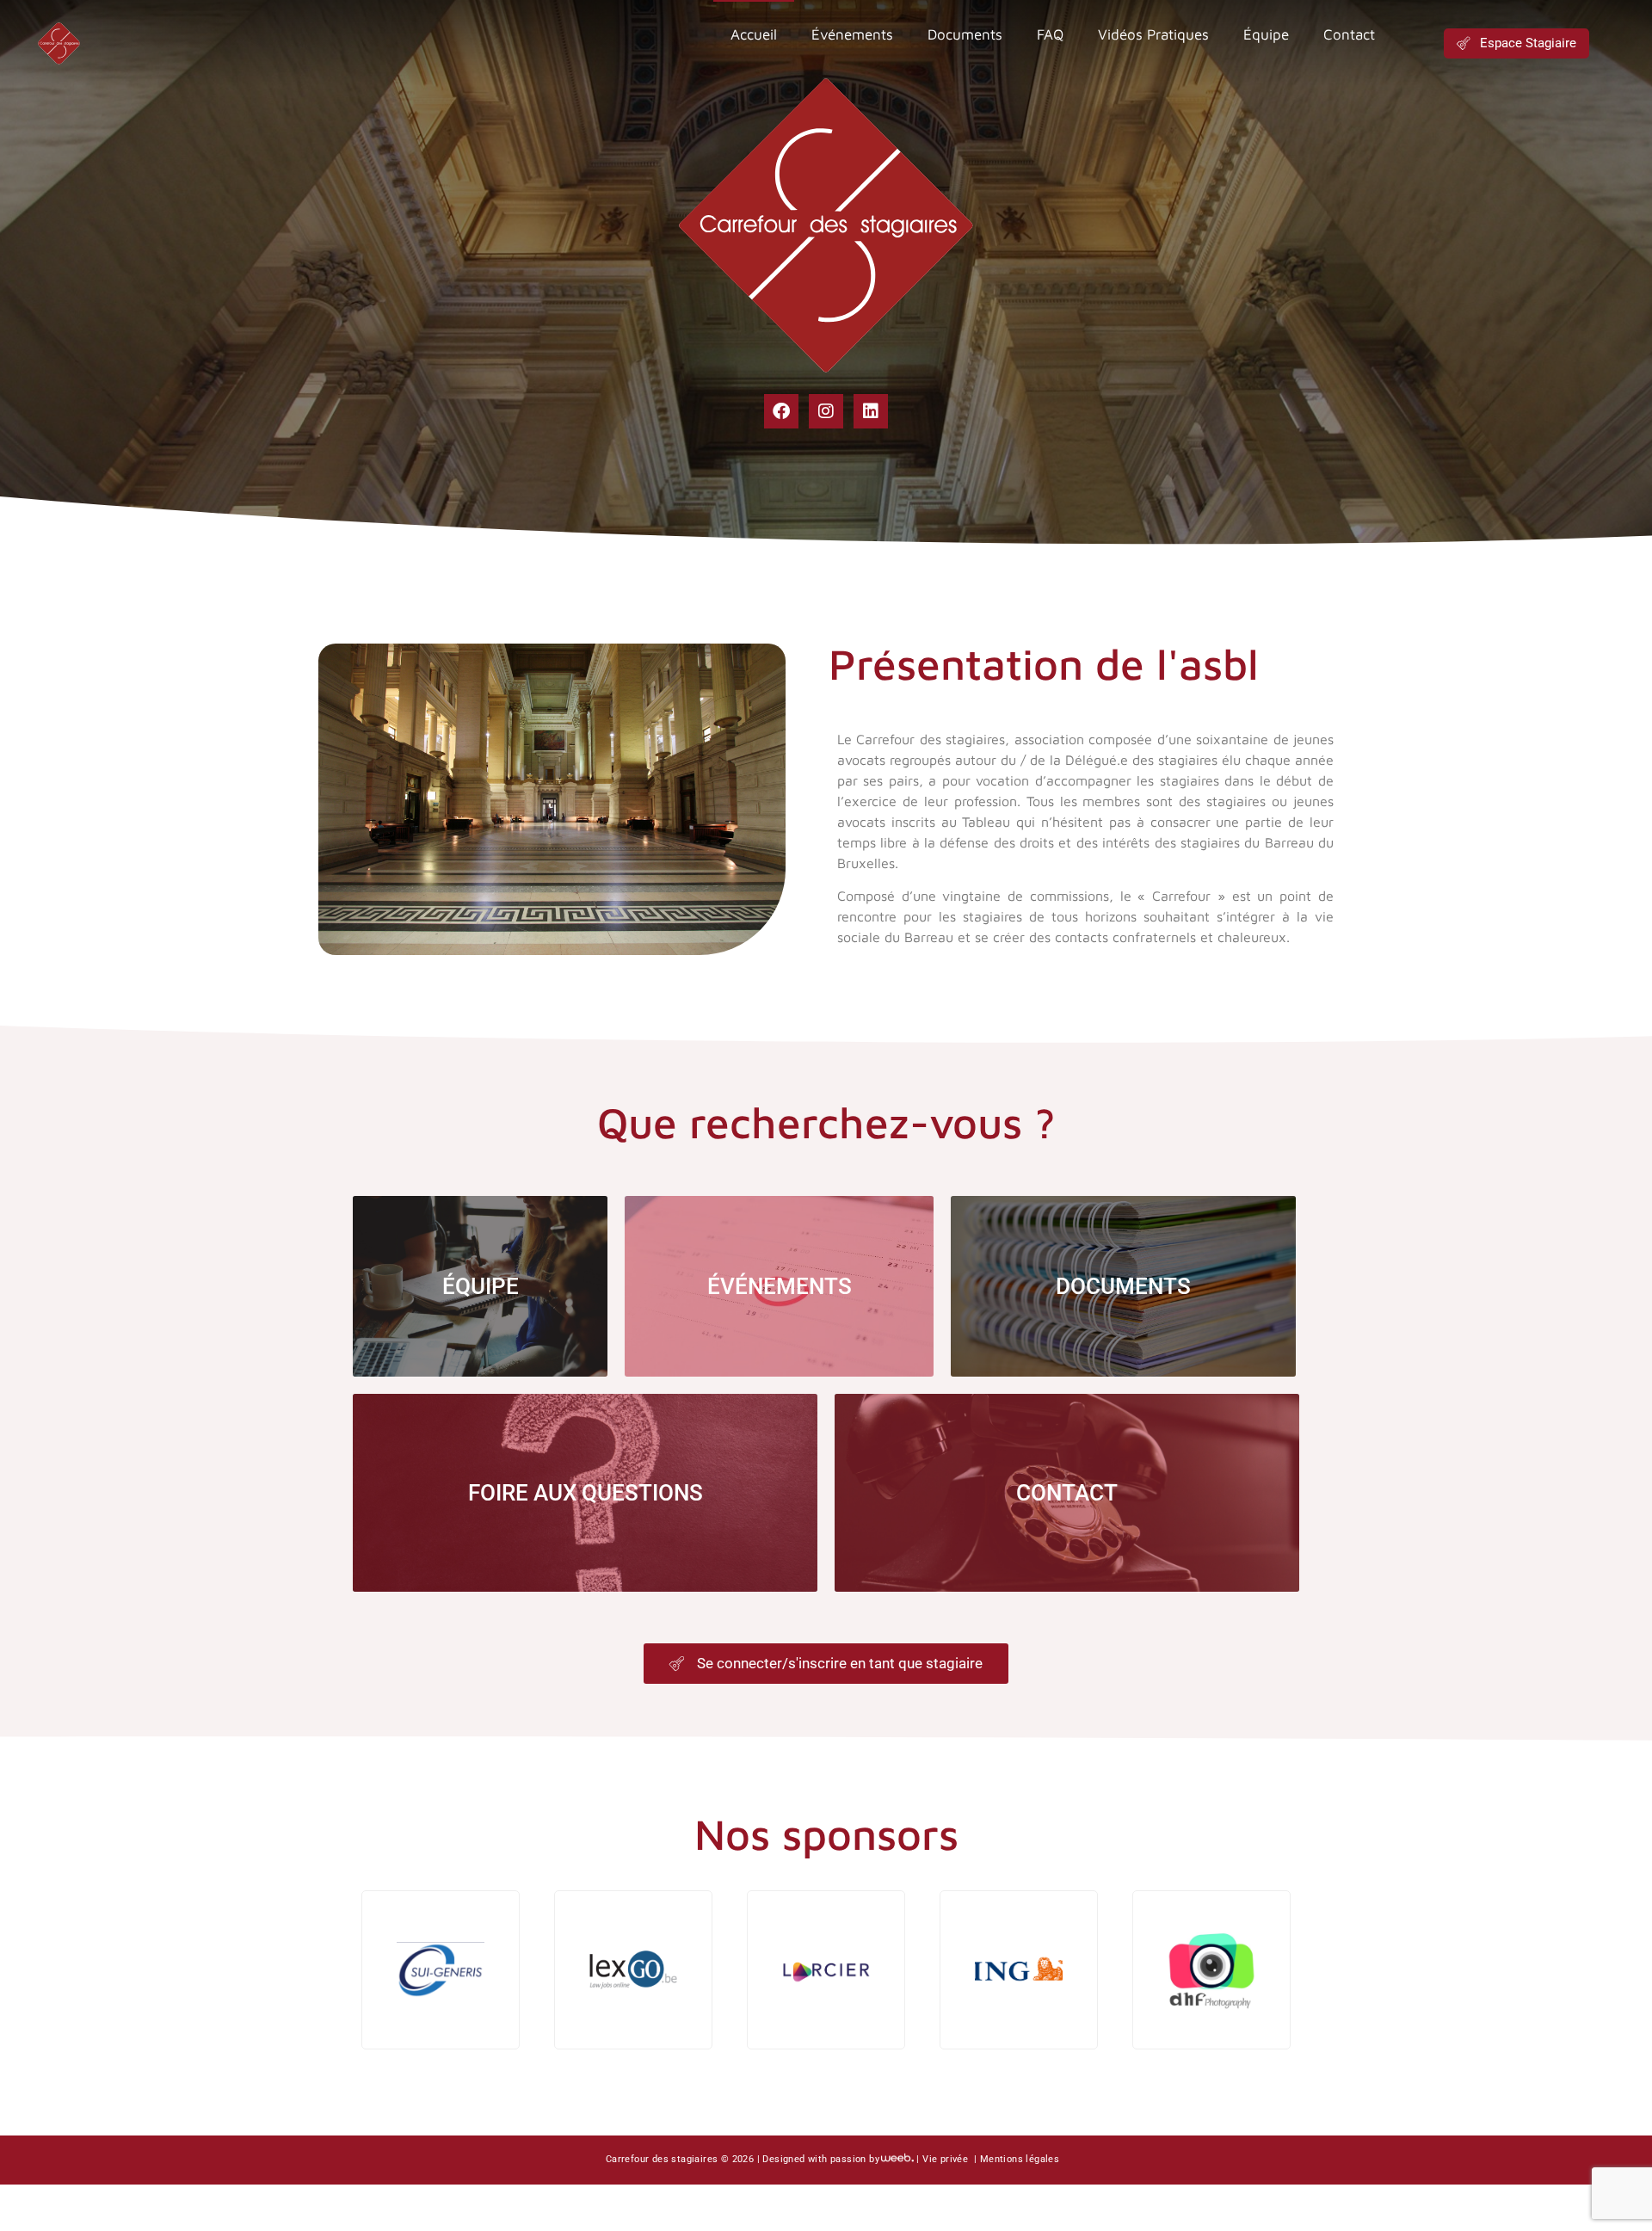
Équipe (1266, 34)
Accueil (754, 34)
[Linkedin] (871, 411)
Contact (1349, 34)
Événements (852, 34)
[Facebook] (781, 411)
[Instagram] (826, 411)
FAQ (1050, 34)
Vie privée (946, 2159)
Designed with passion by (821, 2159)
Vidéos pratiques (1153, 34)
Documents (965, 34)
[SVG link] (59, 43)
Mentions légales (1020, 2159)
